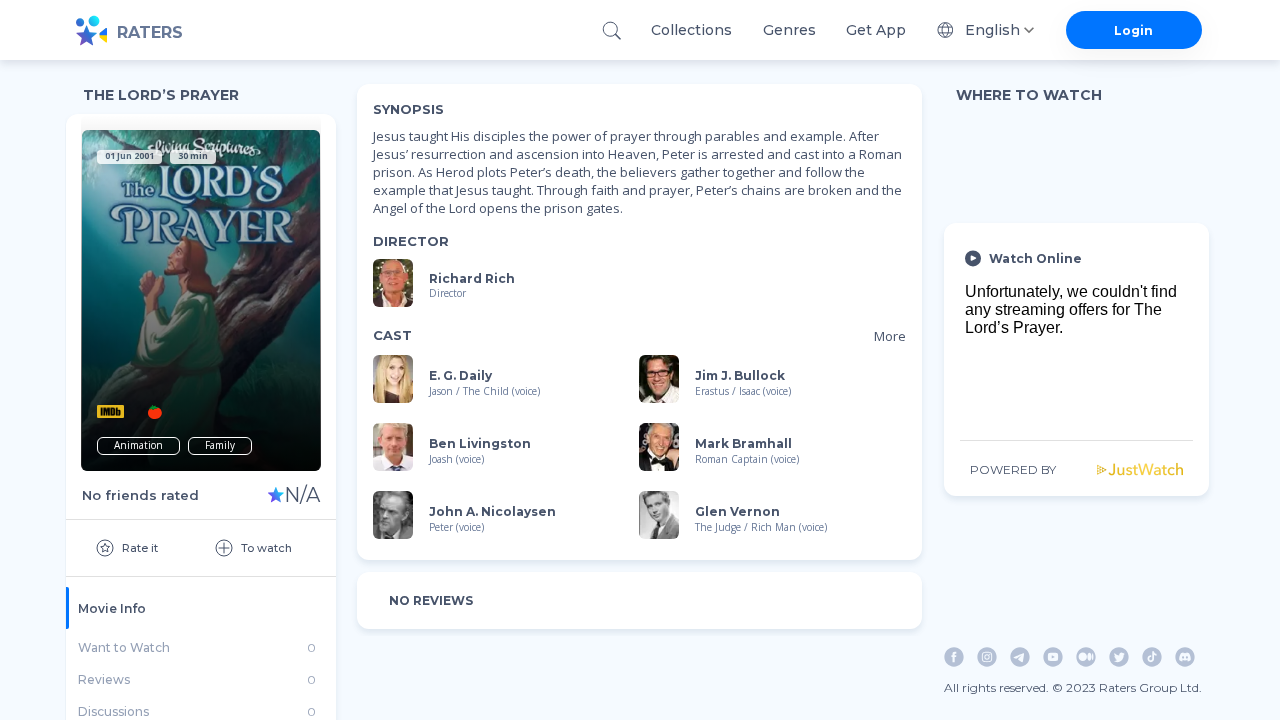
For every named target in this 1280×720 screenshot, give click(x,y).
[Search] (611, 30)
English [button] (992, 30)
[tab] (201, 608)
